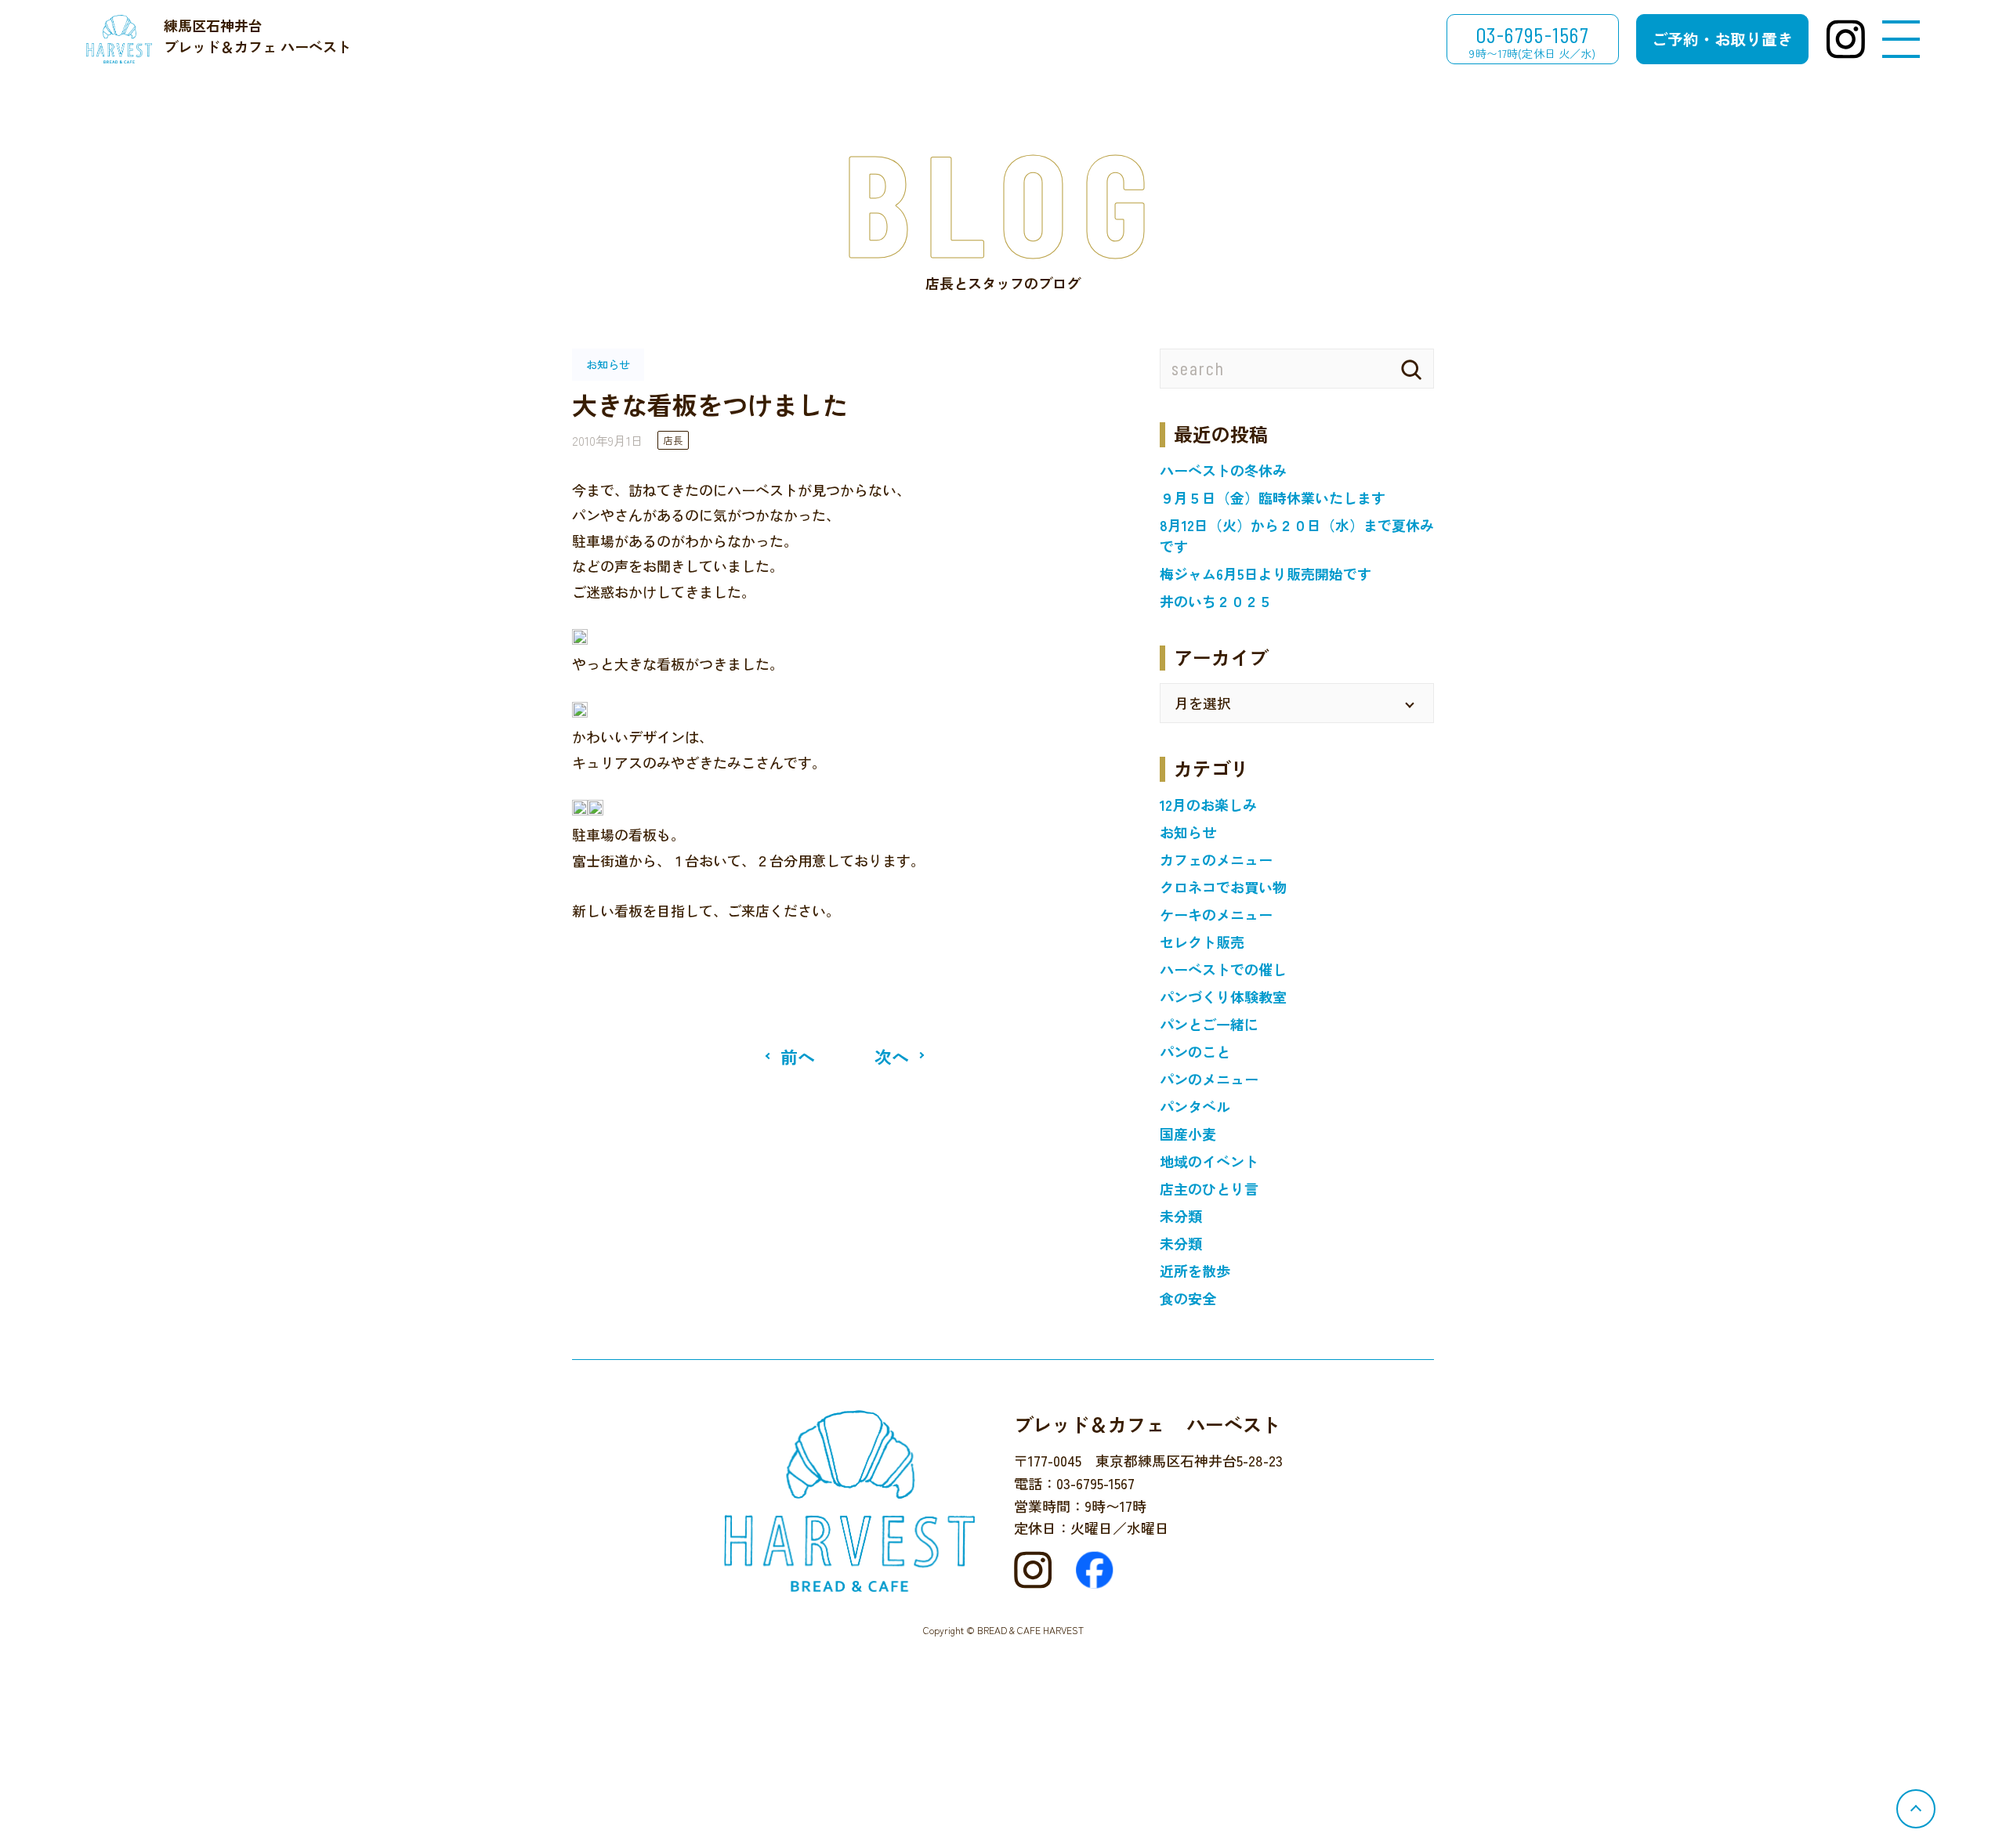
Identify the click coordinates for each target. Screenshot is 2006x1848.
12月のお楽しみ (1208, 805)
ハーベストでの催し (1223, 969)
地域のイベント (1209, 1161)
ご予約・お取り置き (1722, 39)
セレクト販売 (1202, 942)
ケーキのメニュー (1216, 914)
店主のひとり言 (1209, 1188)
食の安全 (1188, 1298)
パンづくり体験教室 (1223, 996)
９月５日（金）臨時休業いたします (1273, 497)
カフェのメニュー (1216, 859)
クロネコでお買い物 (1223, 887)
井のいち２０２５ (1216, 601)
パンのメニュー (1209, 1079)
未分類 (1181, 1216)
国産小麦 (1188, 1134)
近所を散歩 (1195, 1271)
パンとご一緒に (1209, 1024)
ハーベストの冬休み (1223, 470)
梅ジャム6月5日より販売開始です (1266, 573)
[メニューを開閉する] (1901, 40)
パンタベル (1195, 1106)
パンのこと (1195, 1051)
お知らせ (1188, 832)
